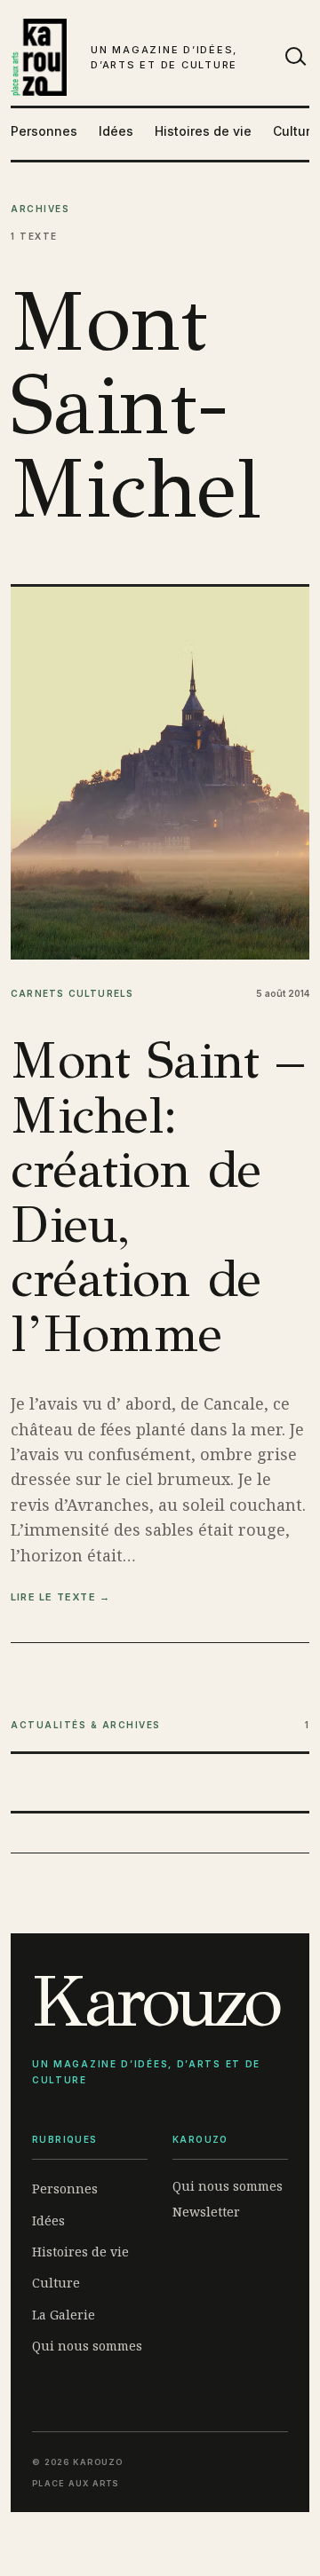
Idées (116, 131)
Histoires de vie (203, 131)
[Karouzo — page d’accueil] (39, 57)
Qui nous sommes (87, 2346)
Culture (296, 131)
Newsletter (206, 2212)
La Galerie (64, 2315)
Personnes (44, 131)
